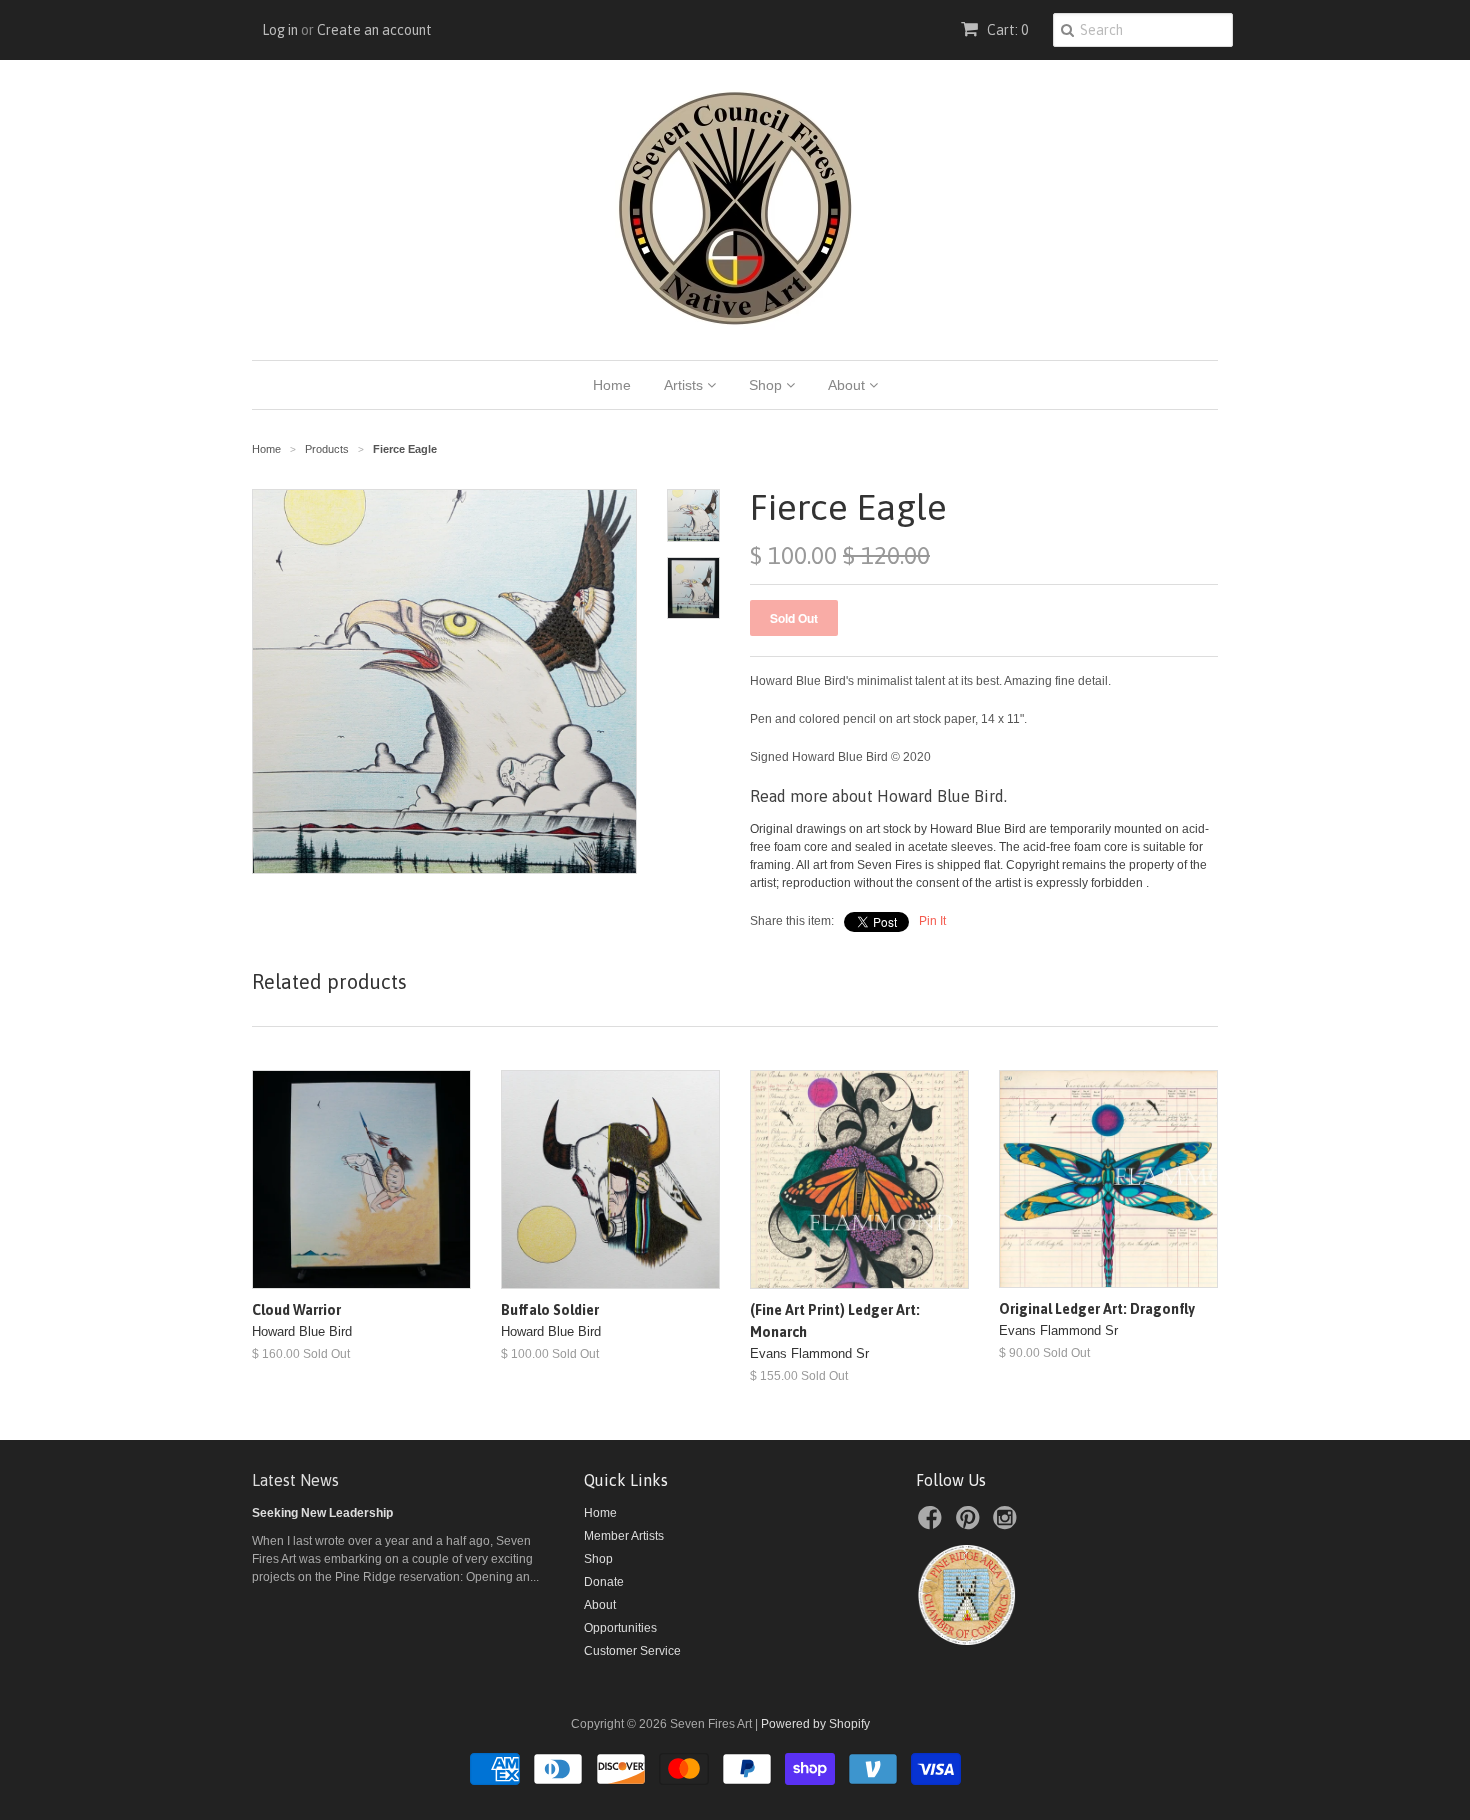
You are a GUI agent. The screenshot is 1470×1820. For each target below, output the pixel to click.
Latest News (295, 1480)
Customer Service (632, 1651)
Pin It (932, 921)
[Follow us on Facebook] (933, 1524)
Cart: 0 (1006, 30)
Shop (767, 385)
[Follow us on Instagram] (1008, 1524)
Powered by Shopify (815, 1724)
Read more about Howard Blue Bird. (878, 796)
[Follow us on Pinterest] (971, 1524)
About (848, 385)
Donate (604, 1582)
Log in (280, 30)
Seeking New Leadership (322, 1513)
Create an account (374, 30)
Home (612, 385)
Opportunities (620, 1628)
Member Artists (624, 1536)
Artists (685, 385)
